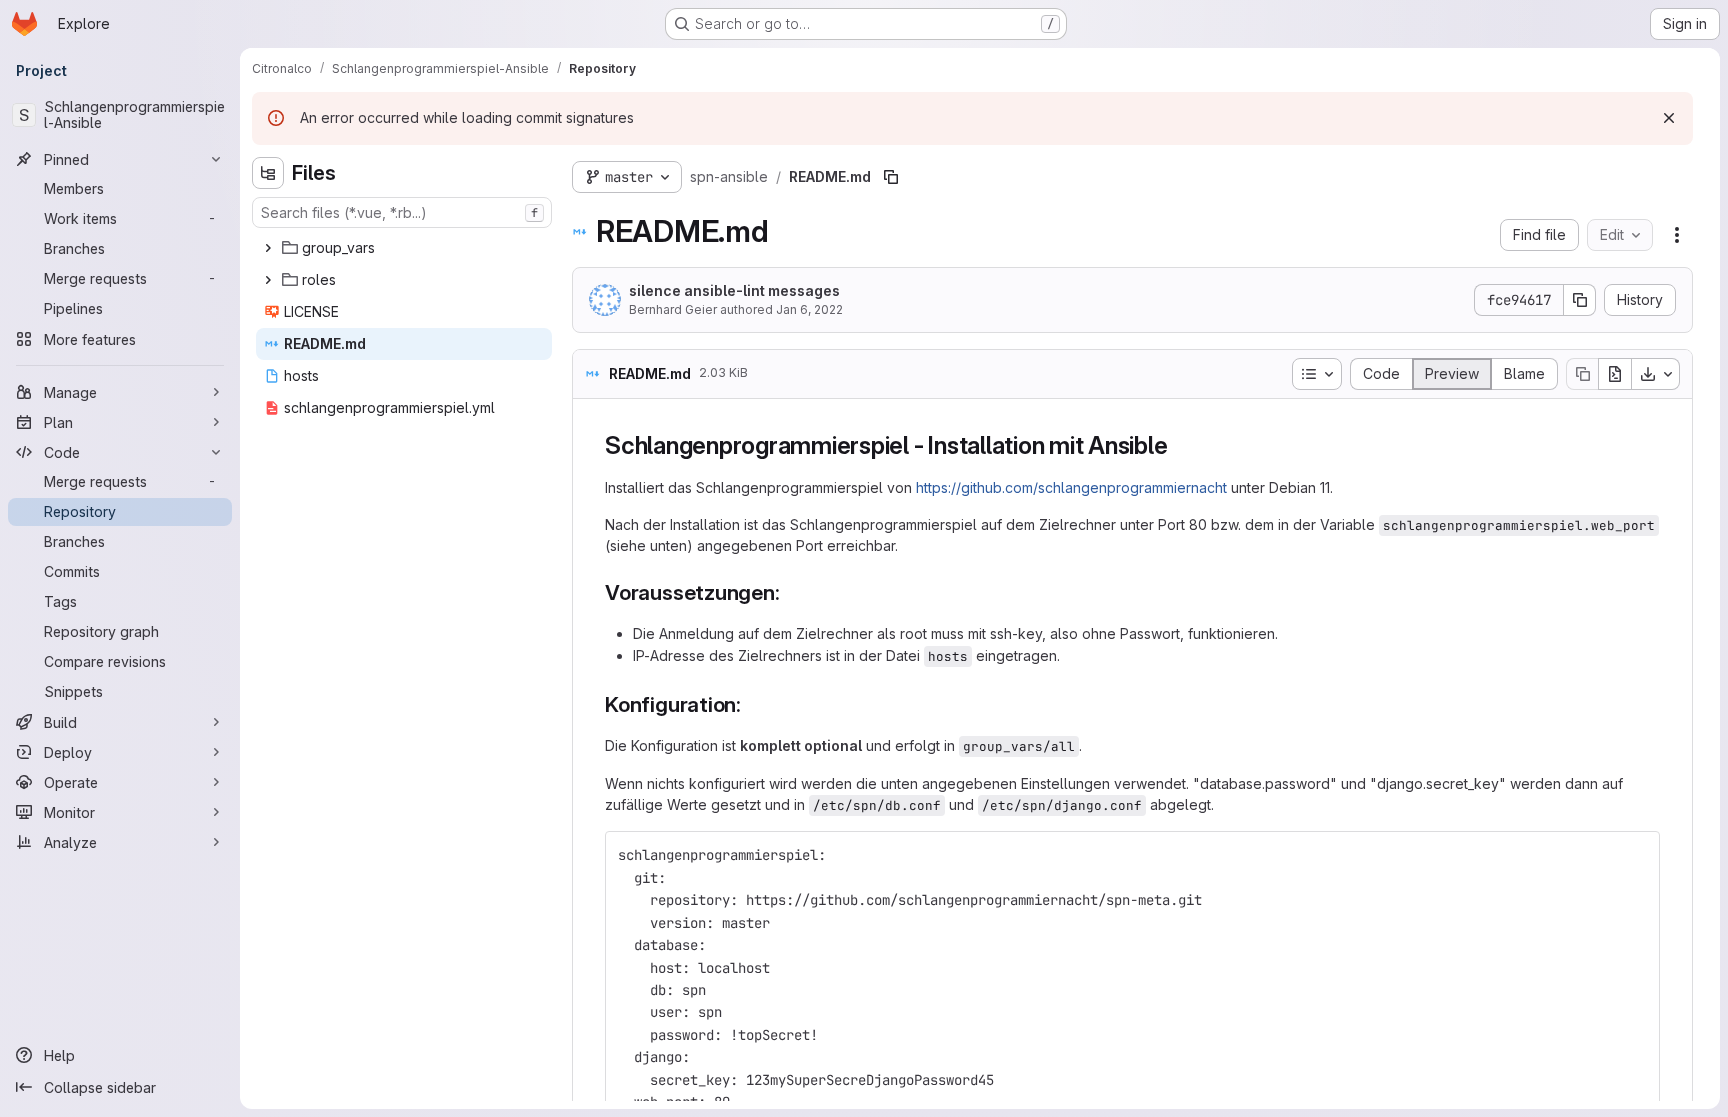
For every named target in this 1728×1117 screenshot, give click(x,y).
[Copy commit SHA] (1580, 300)
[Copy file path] (891, 177)
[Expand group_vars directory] (268, 248)
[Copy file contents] (1582, 374)
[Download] (1656, 374)
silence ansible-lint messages (734, 290)
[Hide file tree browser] (268, 173)
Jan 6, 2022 (809, 309)
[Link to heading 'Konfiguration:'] (752, 704)
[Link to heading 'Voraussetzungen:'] (791, 592)
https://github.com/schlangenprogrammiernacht (1071, 487)
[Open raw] (1615, 374)
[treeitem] (404, 248)
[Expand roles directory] (268, 280)
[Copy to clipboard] (1636, 855)
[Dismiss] (1669, 118)
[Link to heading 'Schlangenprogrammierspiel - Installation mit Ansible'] (1181, 445)
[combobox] (402, 212)
